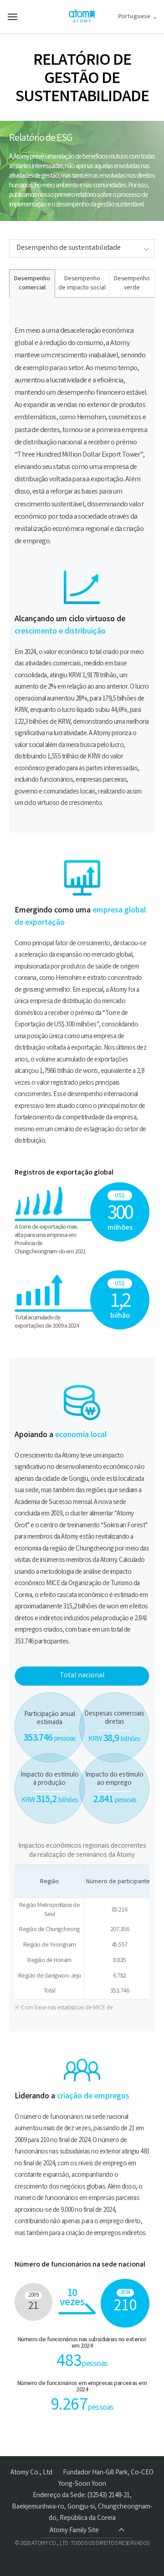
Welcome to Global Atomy (82, 16)
